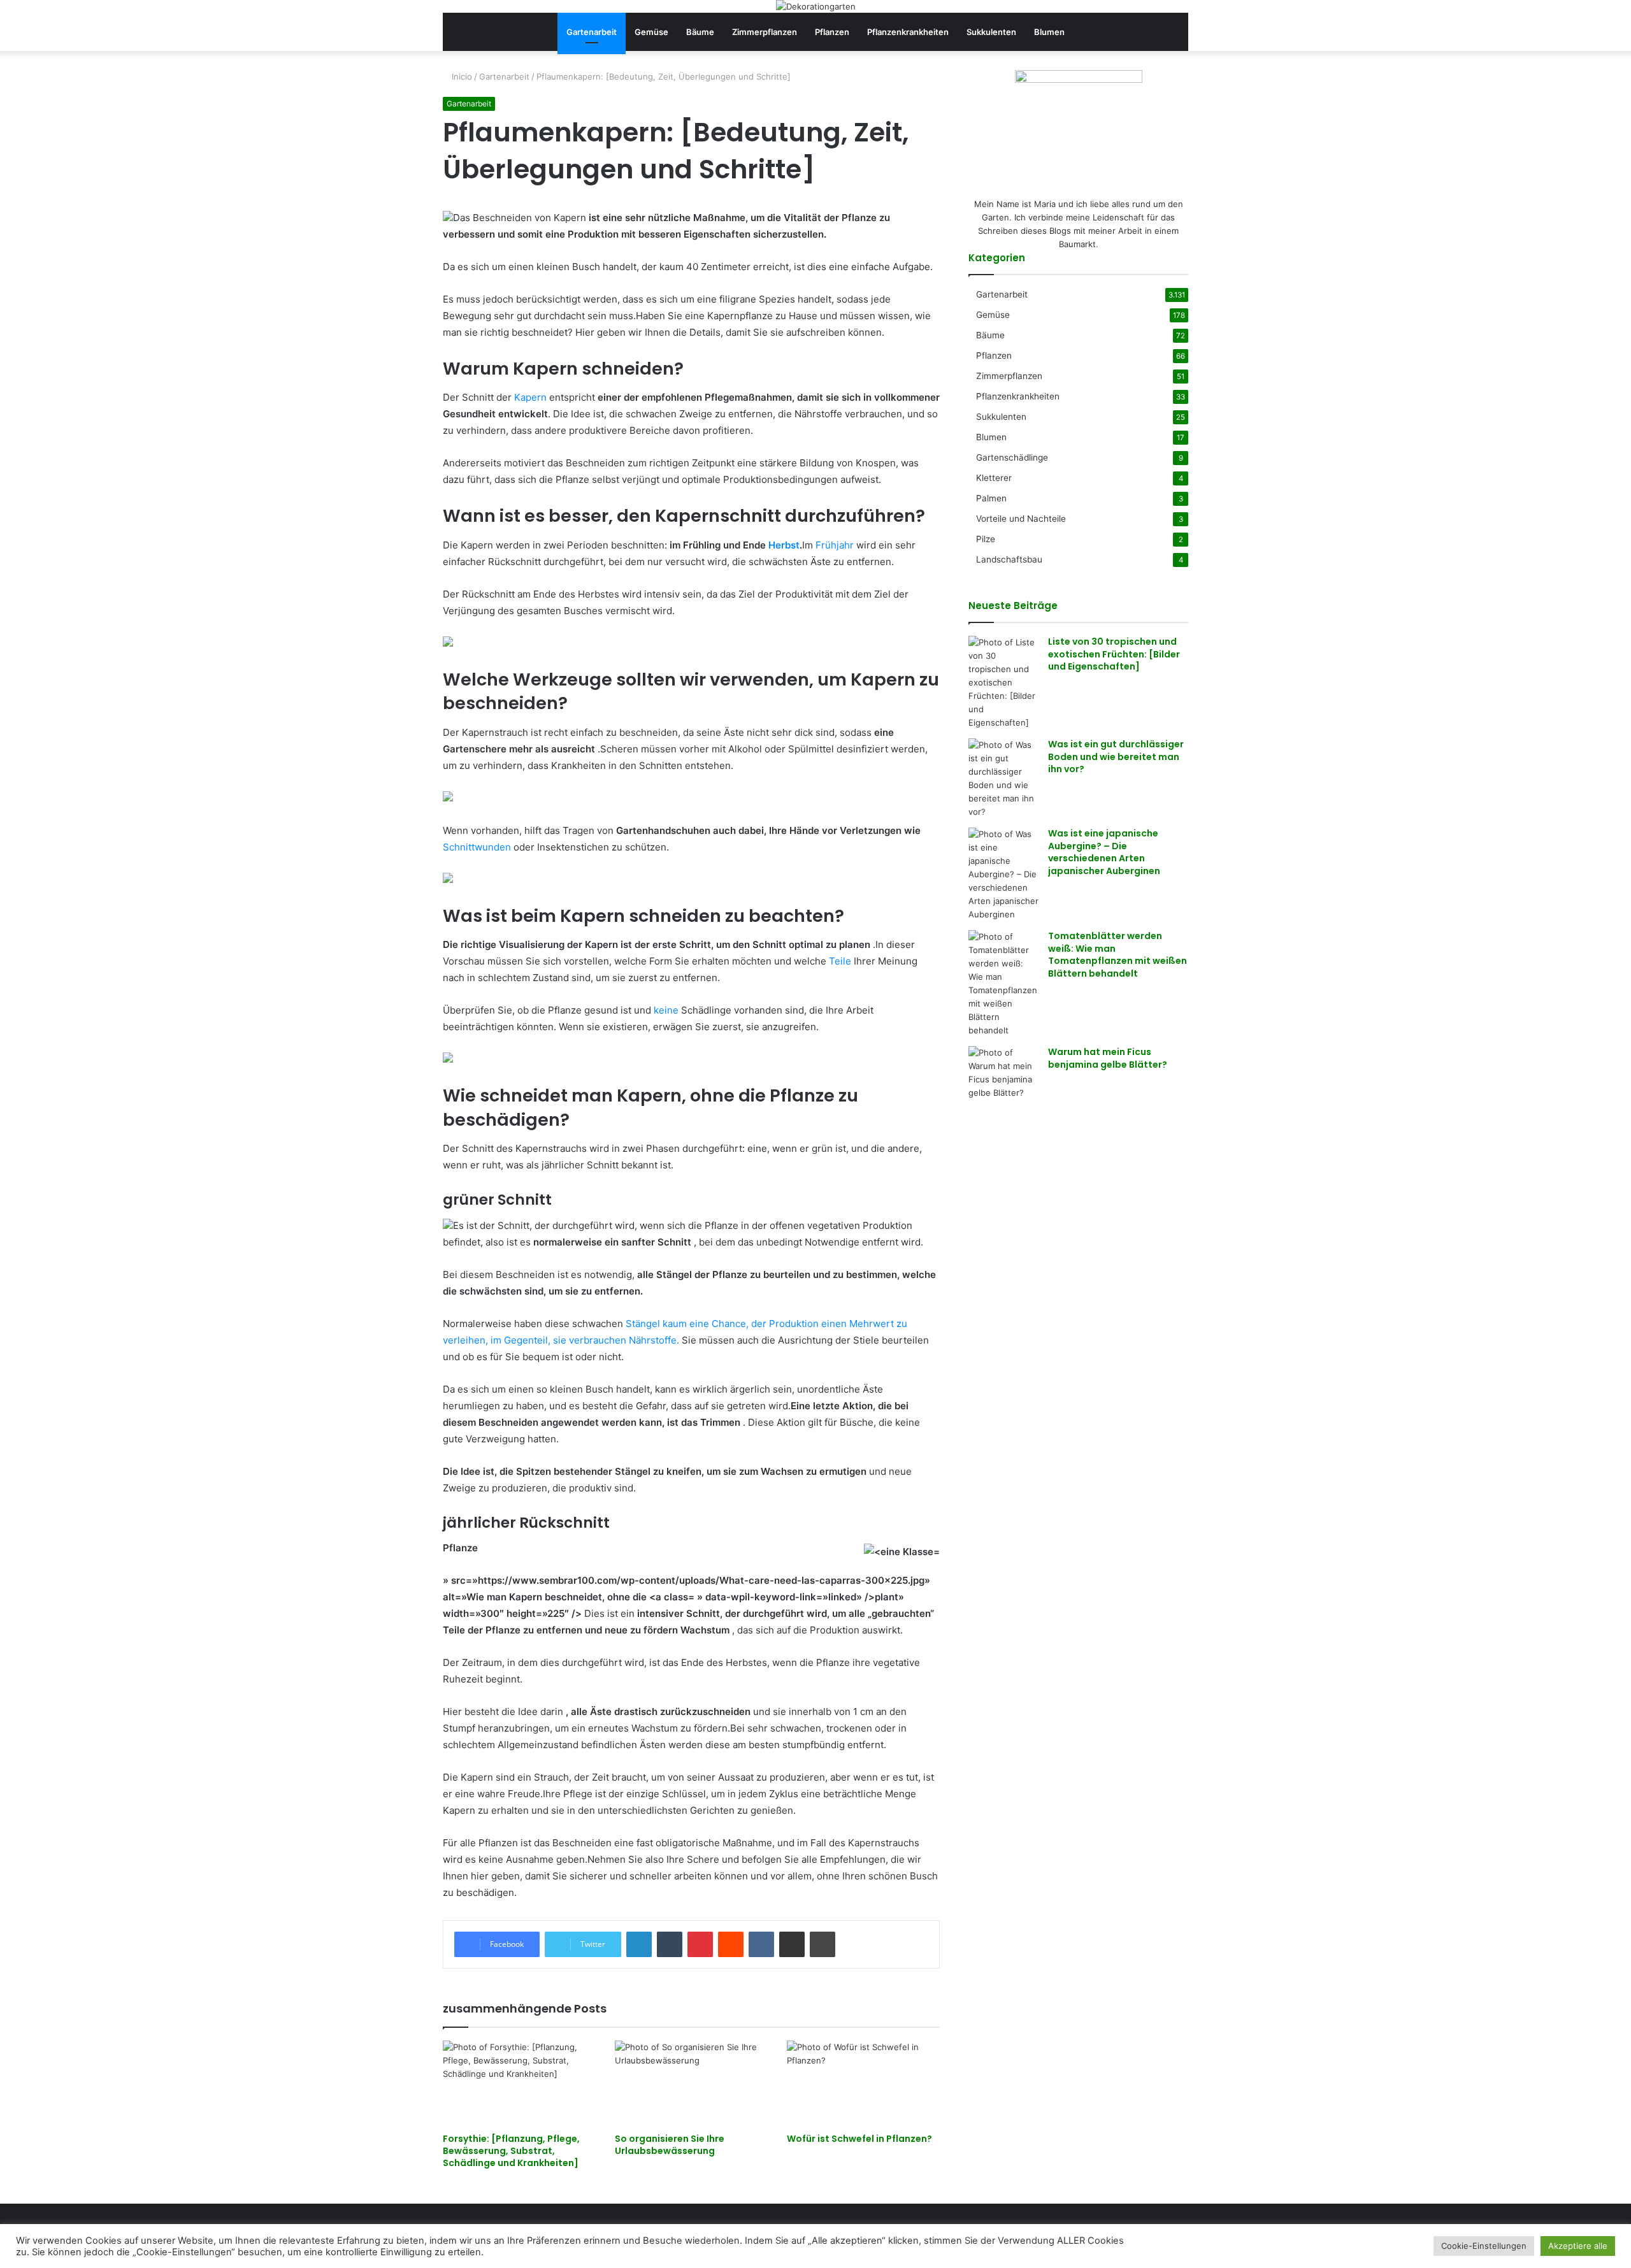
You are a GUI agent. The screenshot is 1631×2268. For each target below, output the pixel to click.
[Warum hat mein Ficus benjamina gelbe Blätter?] (1003, 1073)
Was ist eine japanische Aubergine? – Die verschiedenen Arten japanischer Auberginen (1104, 852)
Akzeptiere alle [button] (1578, 2246)
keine (666, 1010)
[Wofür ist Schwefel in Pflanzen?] (863, 2084)
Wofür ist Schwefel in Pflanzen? (859, 2139)
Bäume (700, 32)
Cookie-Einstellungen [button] (1484, 2246)
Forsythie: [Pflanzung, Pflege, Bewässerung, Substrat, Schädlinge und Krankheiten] (511, 2151)
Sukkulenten (991, 32)
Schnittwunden (477, 847)
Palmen (991, 498)
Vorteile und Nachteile (1021, 519)
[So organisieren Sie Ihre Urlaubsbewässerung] (691, 2084)
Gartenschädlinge (1012, 457)
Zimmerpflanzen (765, 32)
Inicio (461, 76)
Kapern (530, 397)
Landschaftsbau (1009, 559)
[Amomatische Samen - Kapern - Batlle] (448, 643)
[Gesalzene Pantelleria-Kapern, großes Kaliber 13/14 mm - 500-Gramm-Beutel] (448, 1059)
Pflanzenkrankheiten (908, 32)
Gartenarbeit (592, 32)
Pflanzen (832, 32)
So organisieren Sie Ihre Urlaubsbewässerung (670, 2145)
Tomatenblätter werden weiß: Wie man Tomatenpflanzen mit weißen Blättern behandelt (1117, 955)
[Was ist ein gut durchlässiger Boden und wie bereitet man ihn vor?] (1003, 779)
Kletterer (994, 478)
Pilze (986, 539)
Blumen (1049, 32)
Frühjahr (835, 545)
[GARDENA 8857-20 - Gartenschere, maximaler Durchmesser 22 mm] (448, 798)
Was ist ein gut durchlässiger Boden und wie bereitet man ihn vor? (1116, 757)
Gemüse (651, 32)
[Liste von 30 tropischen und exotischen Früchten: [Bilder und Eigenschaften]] (1003, 683)
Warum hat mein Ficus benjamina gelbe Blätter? (1108, 1058)
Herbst (784, 545)
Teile (840, 961)
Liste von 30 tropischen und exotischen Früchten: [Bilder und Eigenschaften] (1114, 654)
